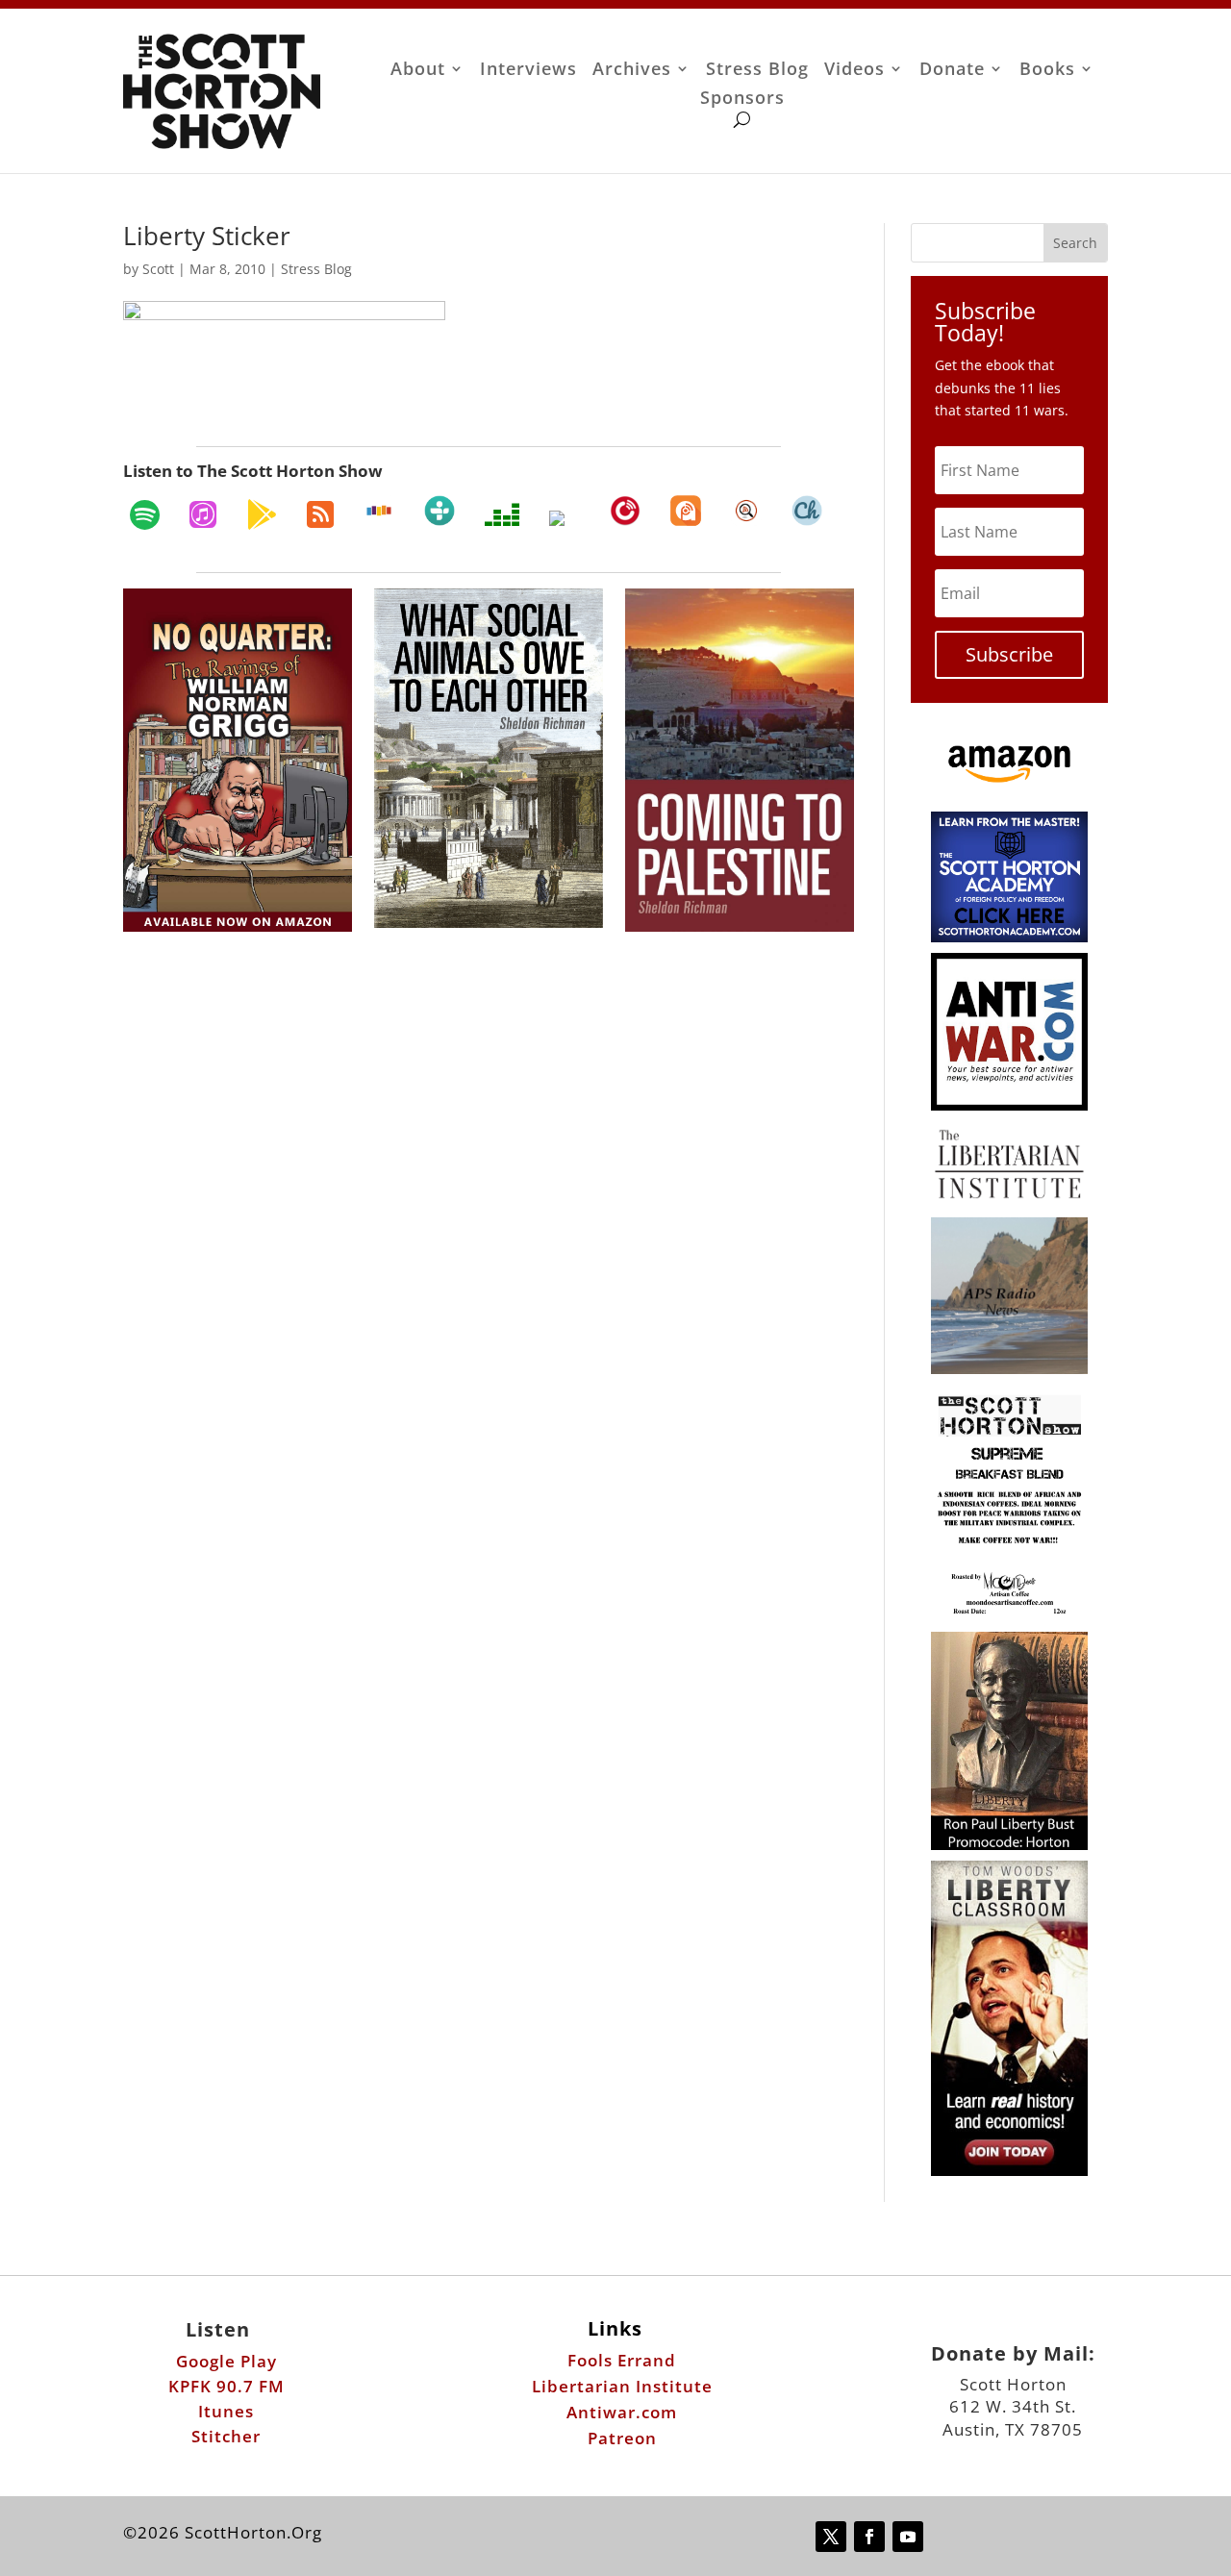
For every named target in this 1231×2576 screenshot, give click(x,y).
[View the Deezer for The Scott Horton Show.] (502, 514)
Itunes (226, 2411)
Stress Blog (757, 71)
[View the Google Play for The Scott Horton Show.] (262, 514)
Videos (854, 71)
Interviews (528, 71)
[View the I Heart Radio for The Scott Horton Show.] (565, 518)
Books (1047, 71)
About (418, 71)
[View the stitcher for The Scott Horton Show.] (379, 511)
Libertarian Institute (622, 2386)
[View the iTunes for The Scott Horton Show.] (203, 514)
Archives (632, 71)
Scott (158, 269)
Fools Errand (622, 2360)
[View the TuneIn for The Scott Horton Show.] (440, 511)
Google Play (226, 2361)
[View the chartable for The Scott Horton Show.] (807, 511)
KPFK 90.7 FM (226, 2386)
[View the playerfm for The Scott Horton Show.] (625, 511)
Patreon (622, 2438)
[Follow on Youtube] (908, 2537)
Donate (952, 71)
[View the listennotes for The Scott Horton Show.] (746, 511)
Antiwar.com (622, 2412)
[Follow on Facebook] (869, 2537)
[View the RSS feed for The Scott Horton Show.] (320, 514)
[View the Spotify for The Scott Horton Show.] (145, 514)
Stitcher (226, 2436)
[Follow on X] (831, 2537)
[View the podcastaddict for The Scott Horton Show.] (686, 511)
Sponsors (742, 100)
